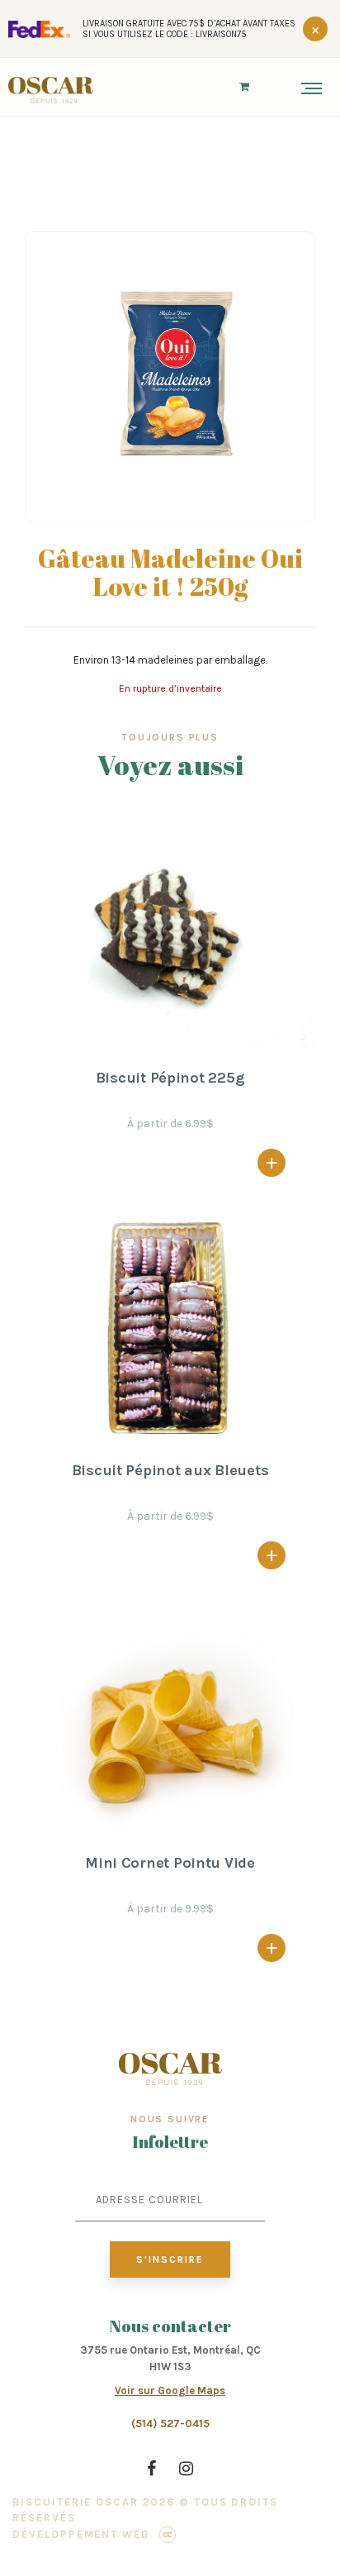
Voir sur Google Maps (170, 2390)
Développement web (81, 2534)
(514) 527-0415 (170, 2424)
